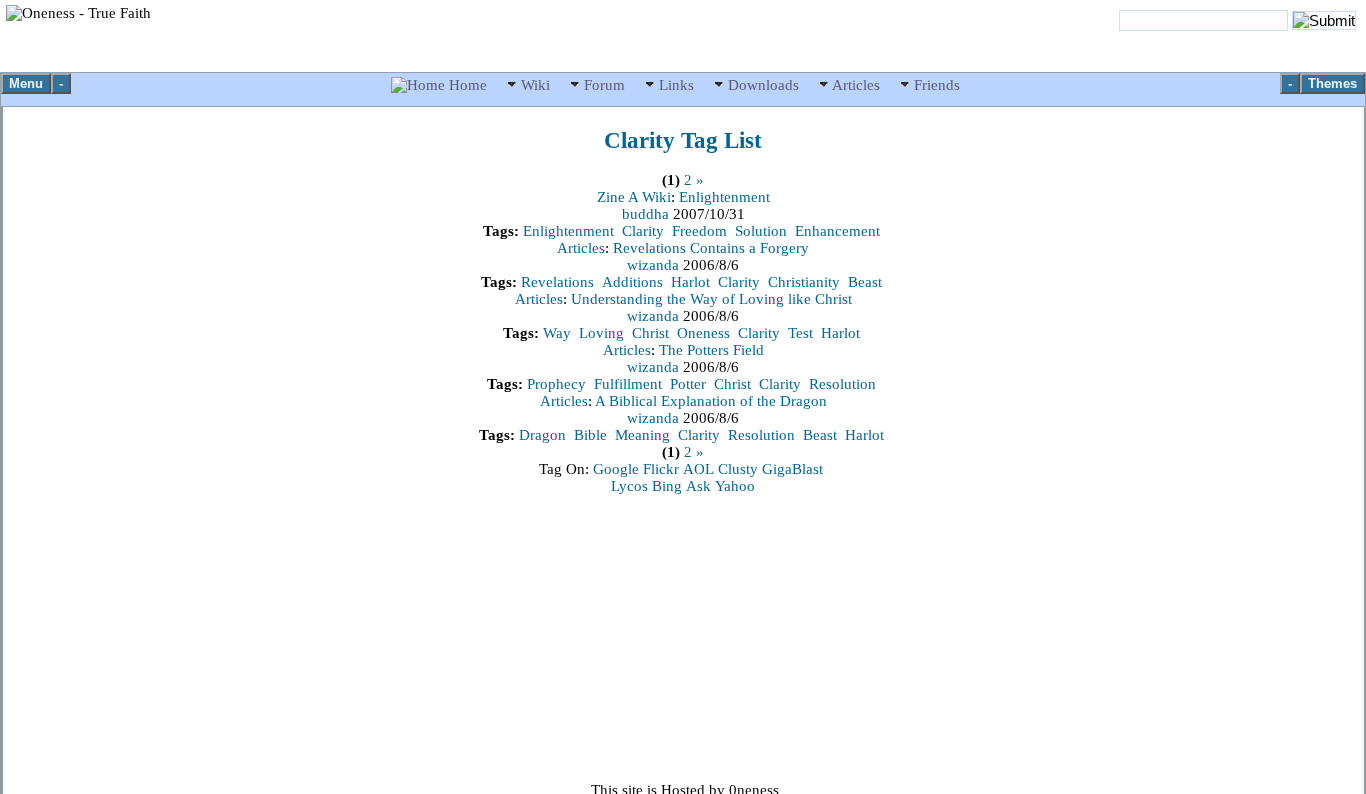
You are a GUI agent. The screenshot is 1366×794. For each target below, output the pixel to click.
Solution (761, 231)
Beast (865, 282)
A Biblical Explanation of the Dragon (711, 401)
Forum (604, 85)
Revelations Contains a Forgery (711, 248)
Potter (688, 384)
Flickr (661, 469)
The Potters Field (711, 350)
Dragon (542, 435)
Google (616, 469)
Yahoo (735, 486)
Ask (698, 486)
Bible (590, 435)
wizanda (655, 265)
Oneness (703, 333)
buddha (647, 214)
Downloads (763, 85)
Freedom (699, 231)
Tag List (683, 140)
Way (557, 333)
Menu (26, 83)
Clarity (643, 231)
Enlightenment (724, 197)
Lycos (629, 486)
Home (468, 85)
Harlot (690, 282)
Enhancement (837, 231)
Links (676, 85)
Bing (667, 486)
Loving (601, 333)
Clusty (738, 469)
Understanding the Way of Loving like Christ (711, 299)
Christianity (804, 282)
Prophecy (556, 384)
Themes (1332, 83)
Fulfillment (628, 384)
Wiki (535, 85)
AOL (698, 469)
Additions (632, 282)
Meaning (642, 435)
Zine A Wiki (634, 197)
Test (800, 333)
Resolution (842, 384)
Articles (856, 85)
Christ (650, 333)
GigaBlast (792, 469)
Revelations (557, 282)
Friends (935, 85)
